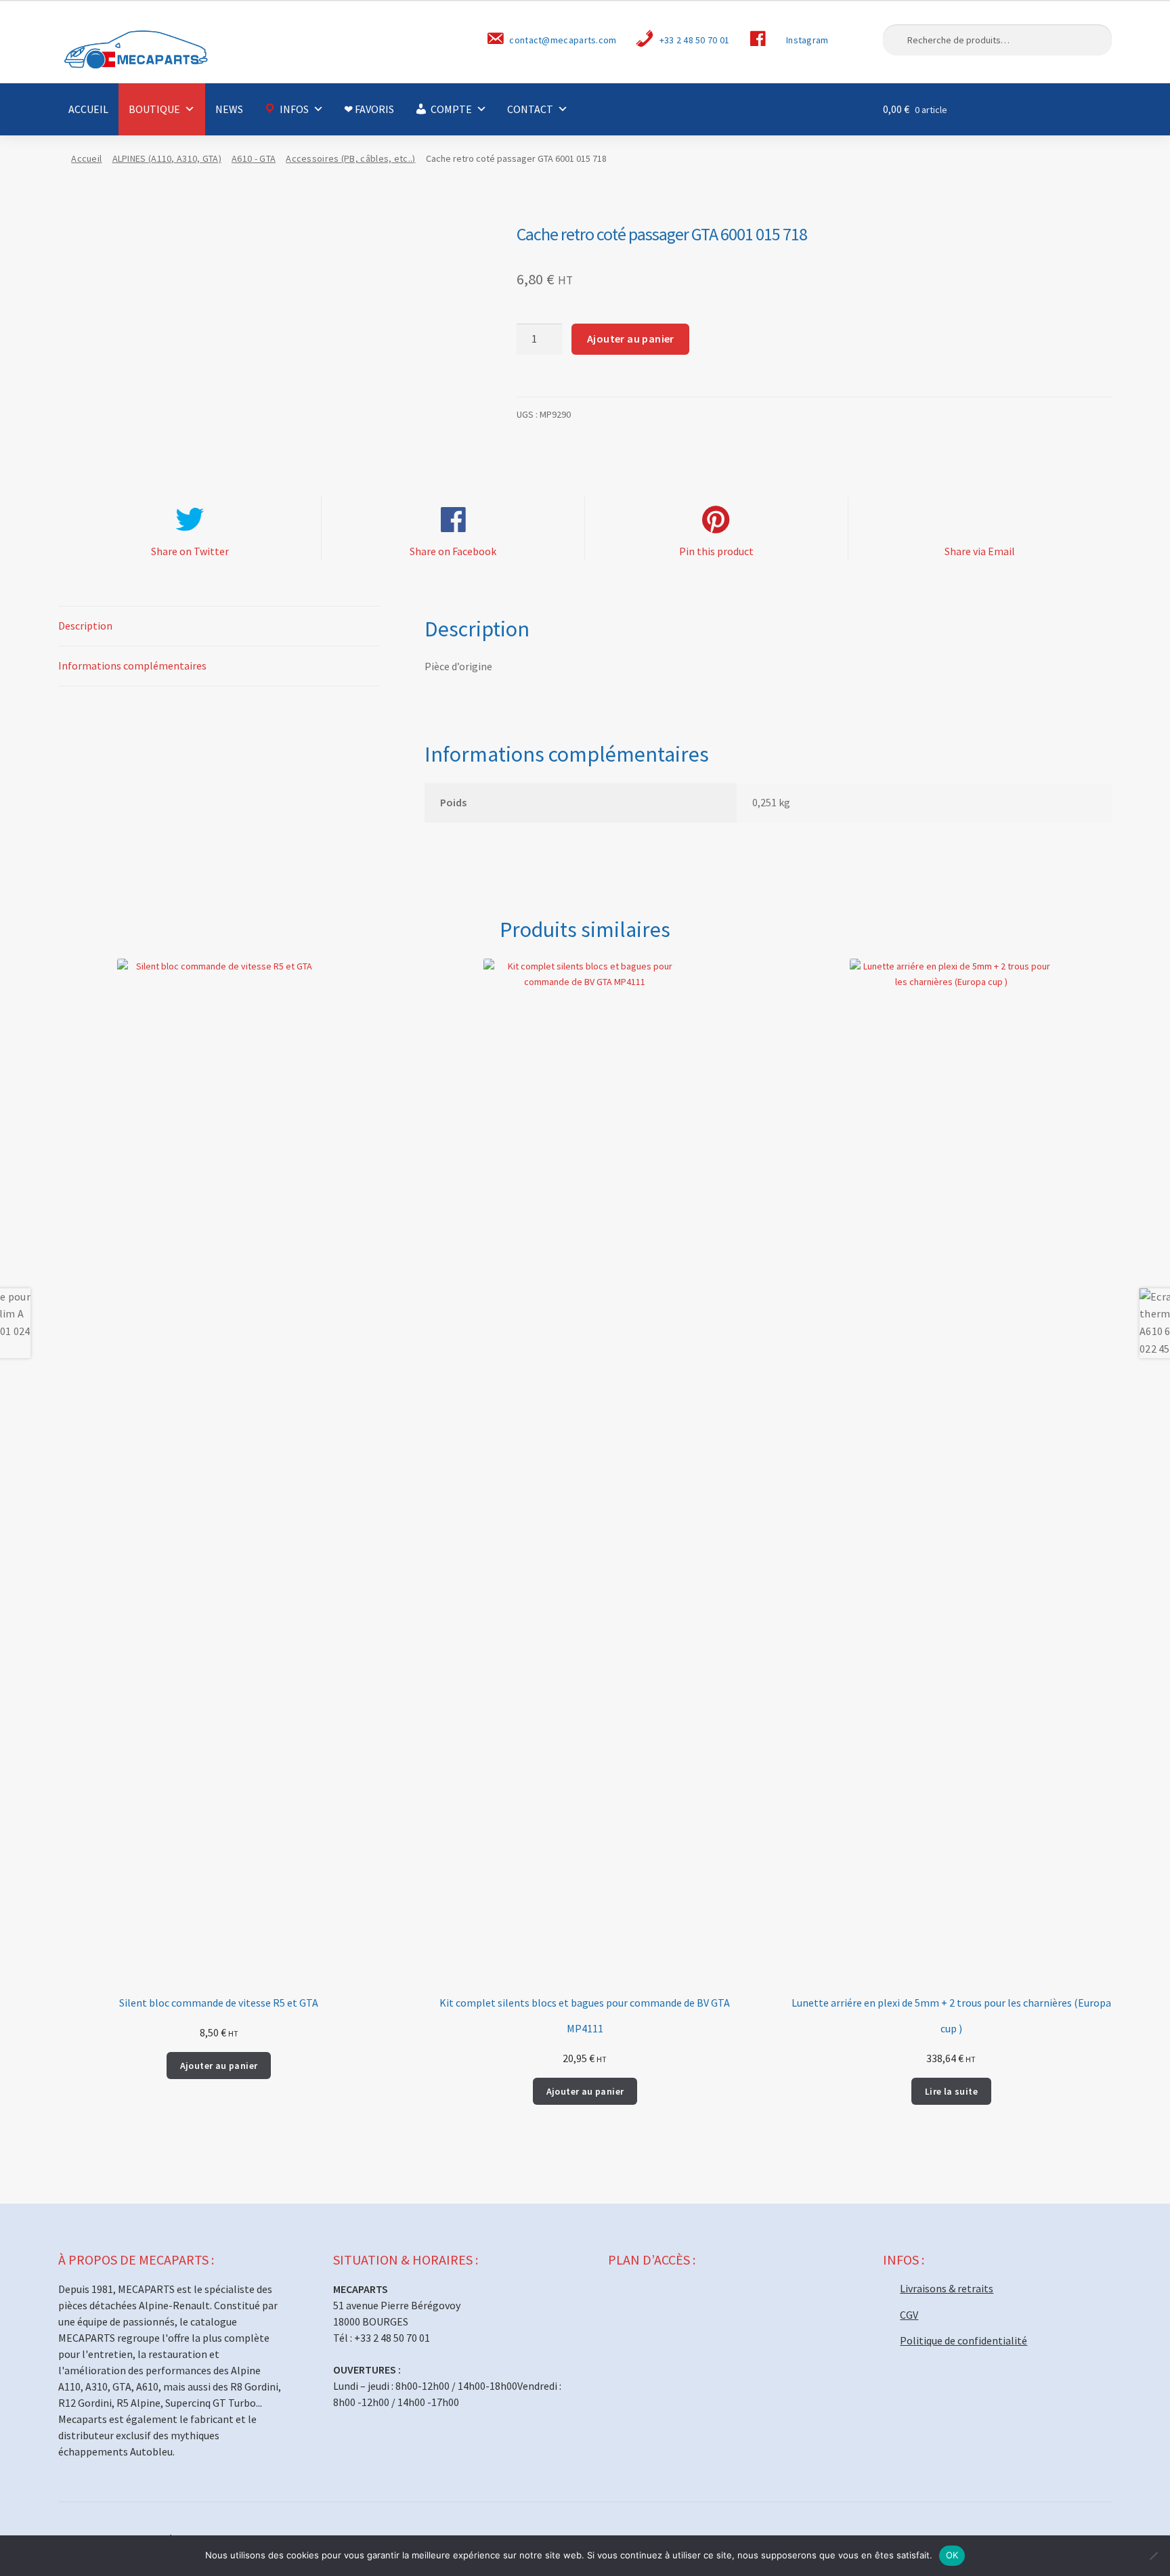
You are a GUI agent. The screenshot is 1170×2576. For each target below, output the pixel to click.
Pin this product (716, 551)
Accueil (86, 158)
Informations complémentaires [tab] (132, 665)
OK (952, 2555)
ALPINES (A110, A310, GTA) (167, 158)
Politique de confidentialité (963, 2340)
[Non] (1153, 2556)
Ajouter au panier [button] (219, 2066)
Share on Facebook (453, 551)
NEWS (229, 109)
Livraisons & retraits (947, 2288)
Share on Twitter (190, 551)
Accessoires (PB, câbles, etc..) (350, 158)
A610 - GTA (254, 158)
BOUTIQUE (154, 109)
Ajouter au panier (631, 339)
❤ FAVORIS (369, 109)
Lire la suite (951, 2091)
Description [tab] (85, 626)
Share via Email (980, 551)
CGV (909, 2315)
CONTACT (530, 109)
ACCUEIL (88, 109)
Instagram (807, 40)
